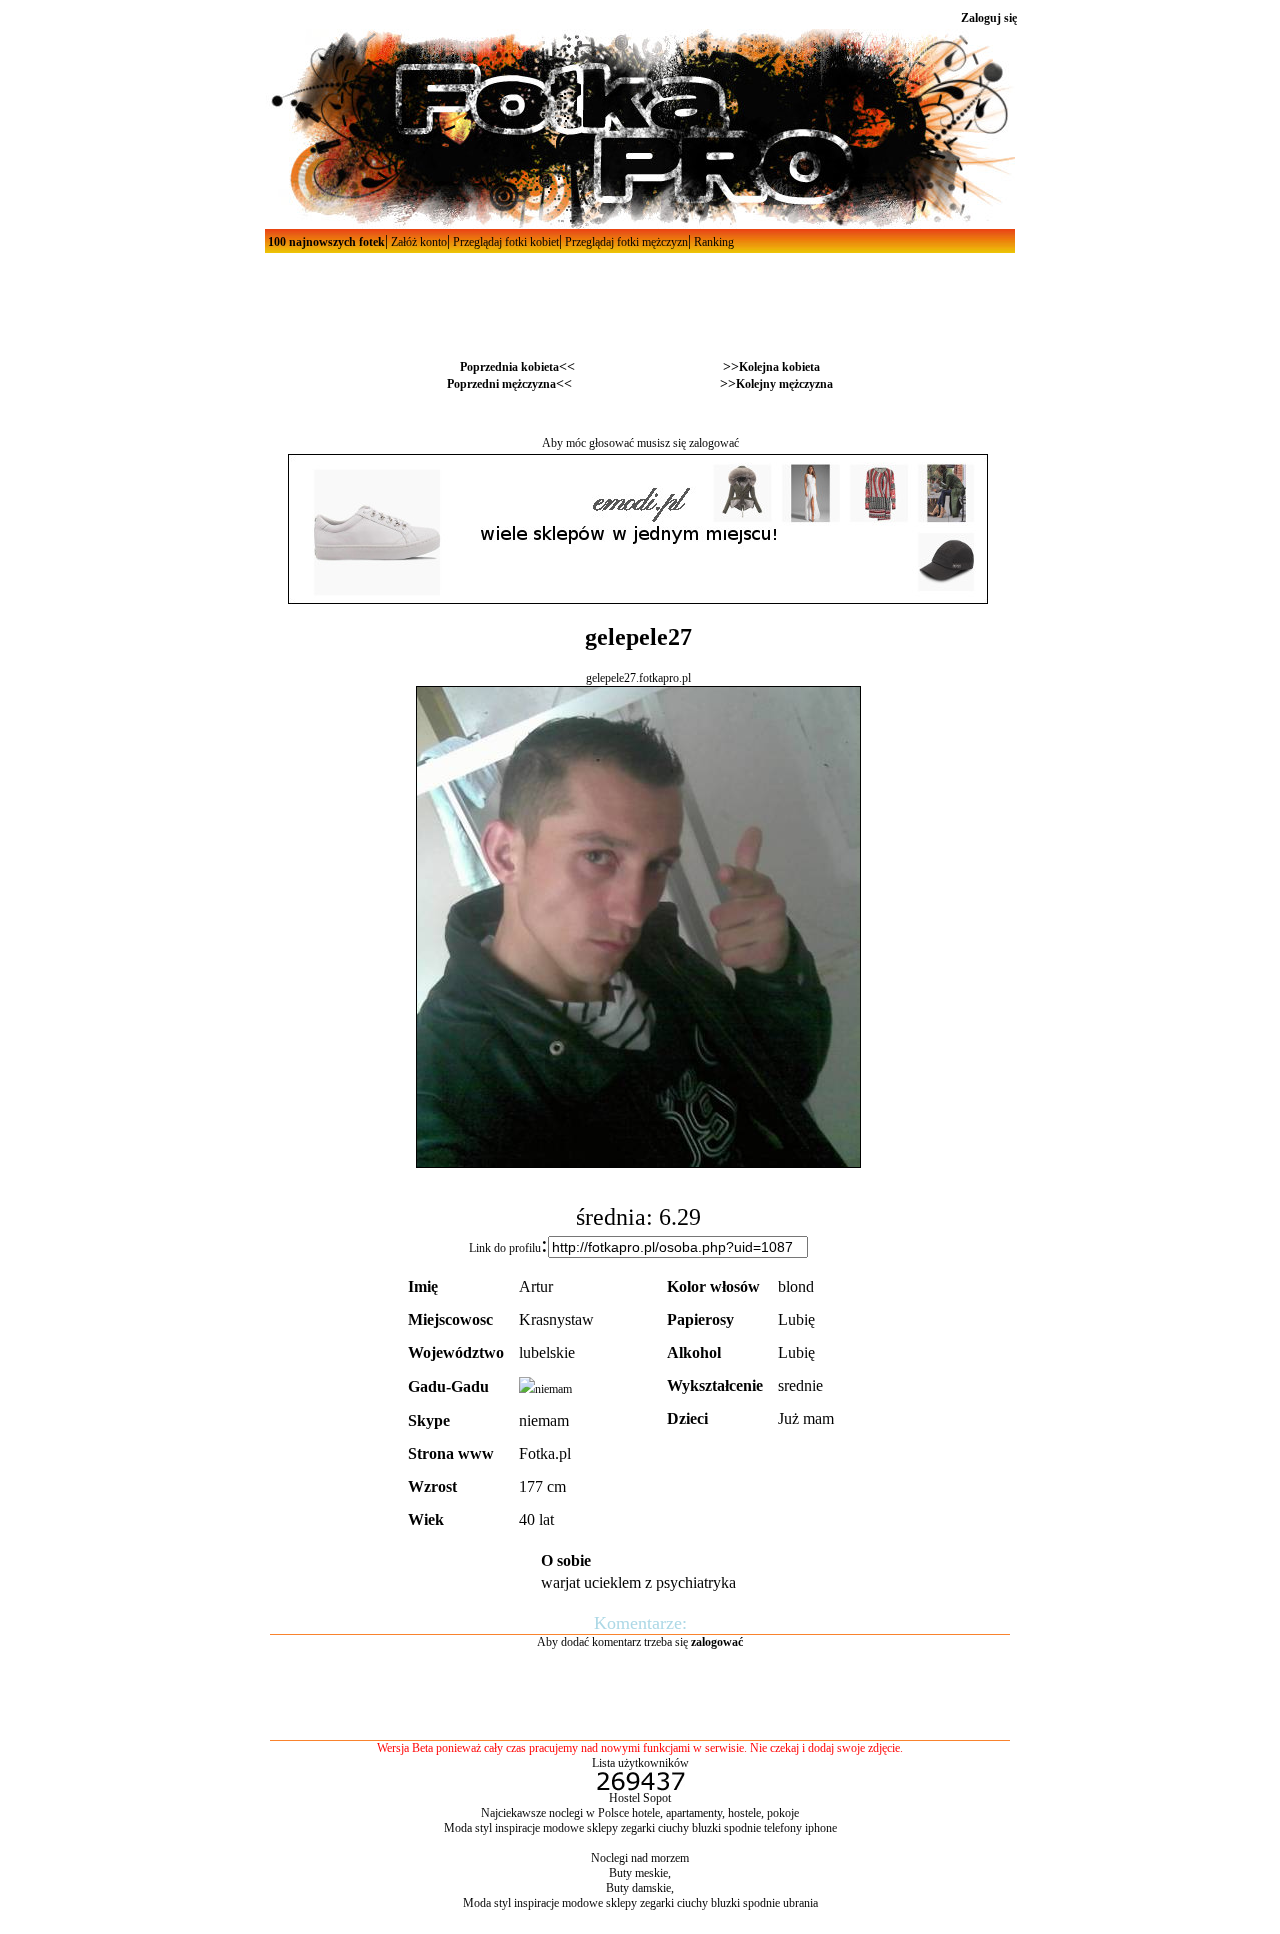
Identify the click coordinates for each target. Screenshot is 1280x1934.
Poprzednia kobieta (509, 367)
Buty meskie (638, 1873)
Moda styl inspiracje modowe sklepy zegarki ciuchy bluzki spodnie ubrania (640, 1903)
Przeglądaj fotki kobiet (504, 242)
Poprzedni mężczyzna (501, 384)
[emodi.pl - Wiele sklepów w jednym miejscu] (638, 600)
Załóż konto (417, 242)
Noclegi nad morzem (640, 1858)
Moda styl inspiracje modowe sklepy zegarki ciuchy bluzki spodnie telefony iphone (640, 1828)
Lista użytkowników (640, 1763)
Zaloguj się (989, 18)
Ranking (712, 242)
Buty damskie (638, 1888)
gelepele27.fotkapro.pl (638, 678)
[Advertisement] (640, 298)
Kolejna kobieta (779, 367)
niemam (553, 1389)
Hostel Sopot (640, 1798)
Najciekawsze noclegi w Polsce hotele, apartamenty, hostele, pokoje (640, 1813)
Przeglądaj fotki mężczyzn (625, 242)
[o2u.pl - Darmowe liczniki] (640, 1787)
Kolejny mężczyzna (784, 384)
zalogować (714, 443)
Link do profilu (505, 1248)
